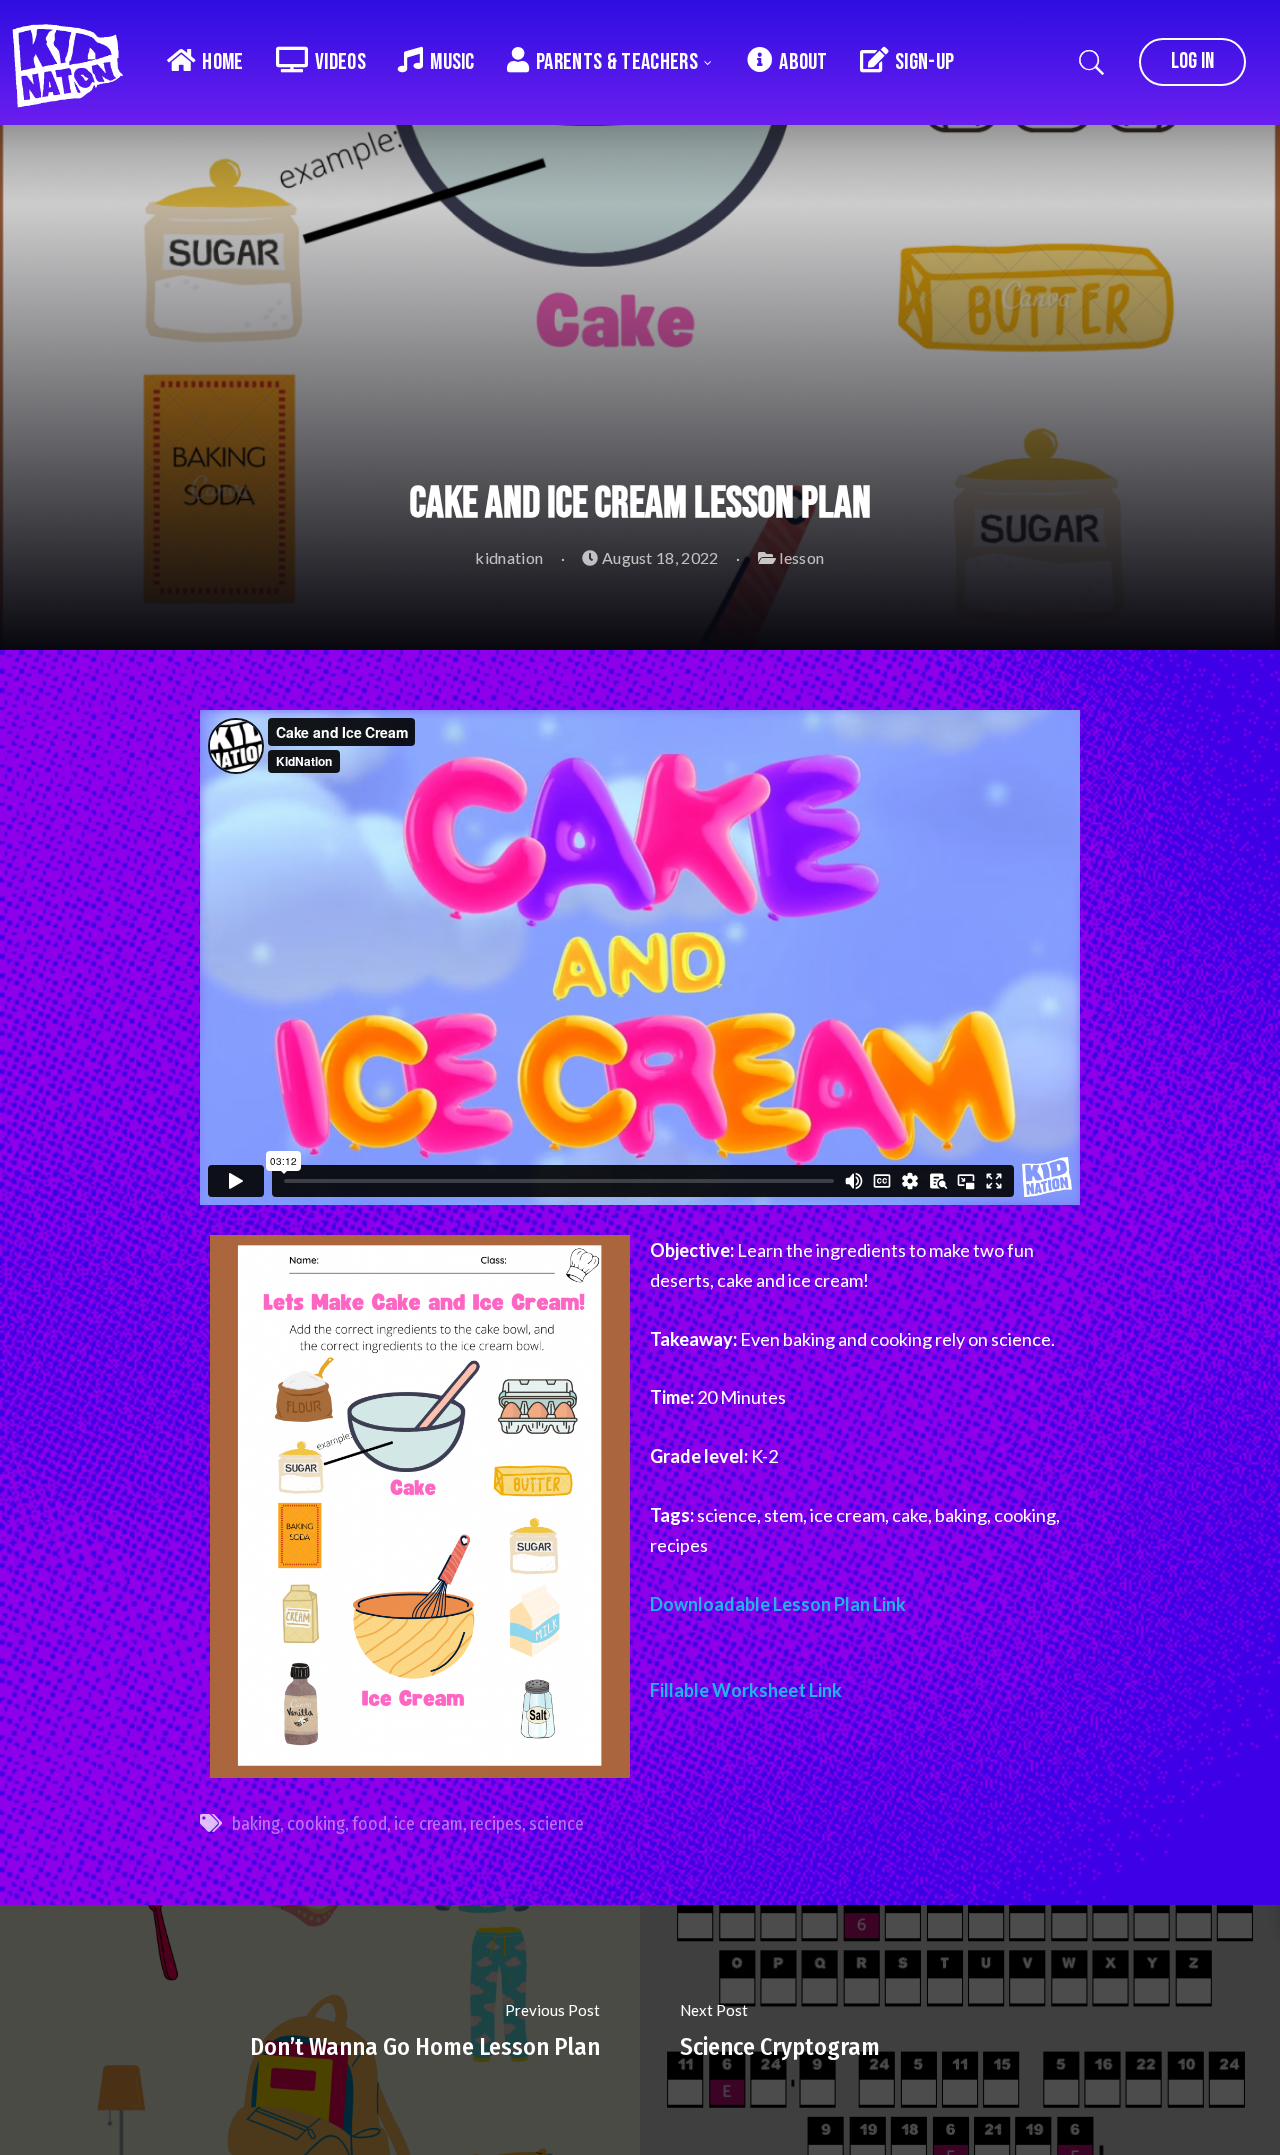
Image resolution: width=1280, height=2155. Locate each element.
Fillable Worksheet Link (746, 1690)
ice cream (428, 1824)
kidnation (507, 557)
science (556, 1824)
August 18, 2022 (658, 557)
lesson (801, 557)
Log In (1192, 61)
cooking (316, 1824)
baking (256, 1824)
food (369, 1824)
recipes (496, 1824)
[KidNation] (75, 60)
